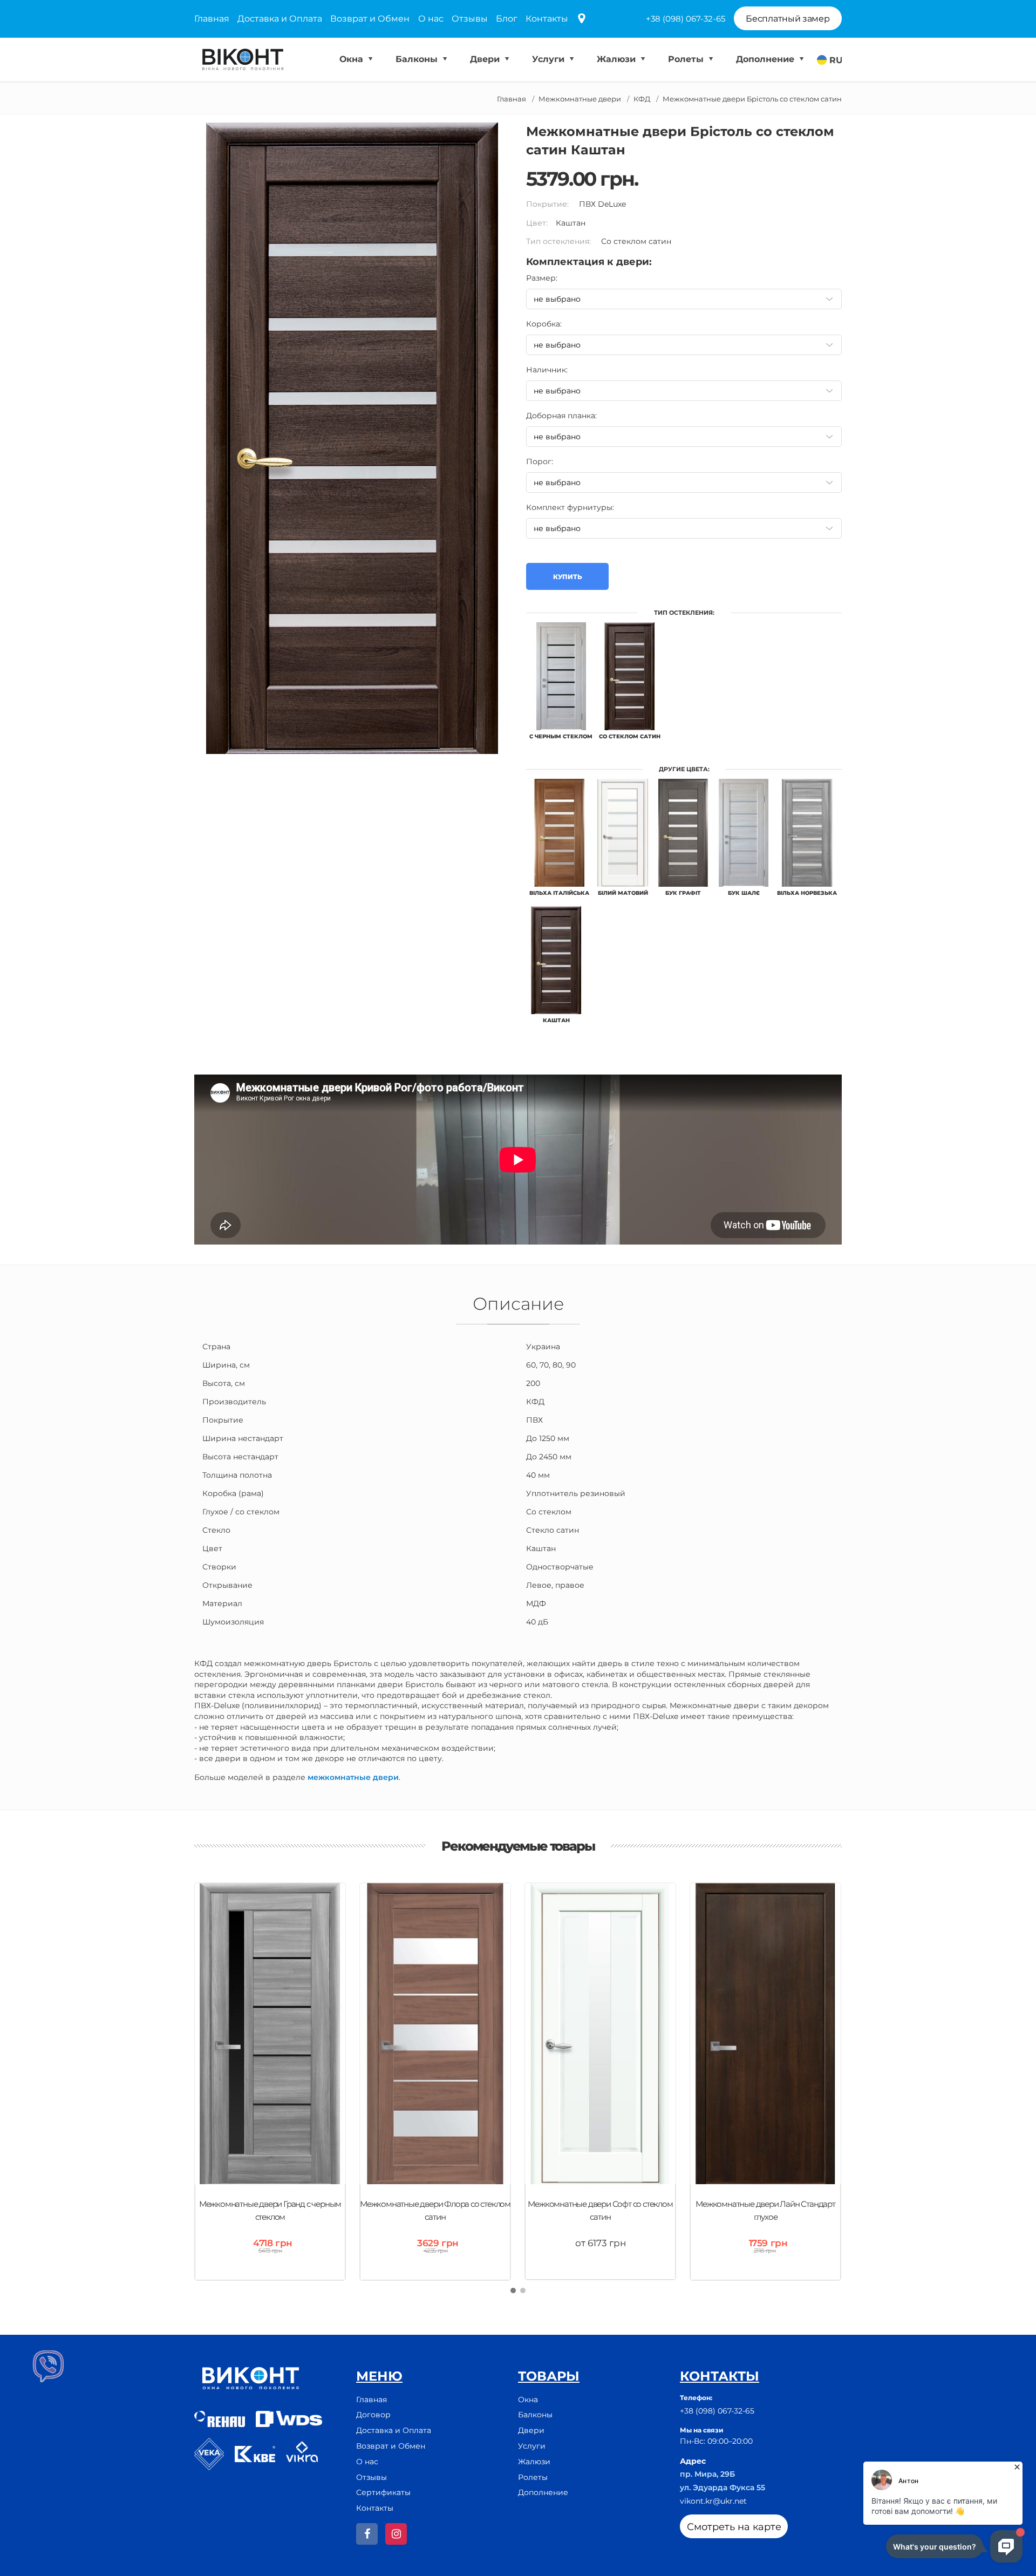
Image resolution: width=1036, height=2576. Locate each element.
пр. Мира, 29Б (707, 2474)
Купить (567, 577)
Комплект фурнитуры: (570, 507)
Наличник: (547, 370)
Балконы (418, 59)
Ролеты (687, 59)
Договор (373, 2415)
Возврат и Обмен (370, 19)
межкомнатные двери (353, 1777)
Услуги (550, 59)
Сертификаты (383, 2492)
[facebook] (367, 2534)
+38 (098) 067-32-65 (686, 19)
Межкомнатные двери (580, 99)
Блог (507, 19)
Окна (353, 59)
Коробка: (544, 324)
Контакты (547, 19)
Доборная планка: (561, 416)
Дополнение (766, 59)
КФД (642, 99)
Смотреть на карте (734, 2527)
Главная (212, 19)
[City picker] (582, 19)
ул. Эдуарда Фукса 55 (723, 2487)
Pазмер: (542, 278)
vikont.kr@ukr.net (713, 2501)
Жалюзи (618, 59)
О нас (431, 19)
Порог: (540, 461)
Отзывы (470, 19)
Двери (486, 59)
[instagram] (396, 2534)
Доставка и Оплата (280, 19)
